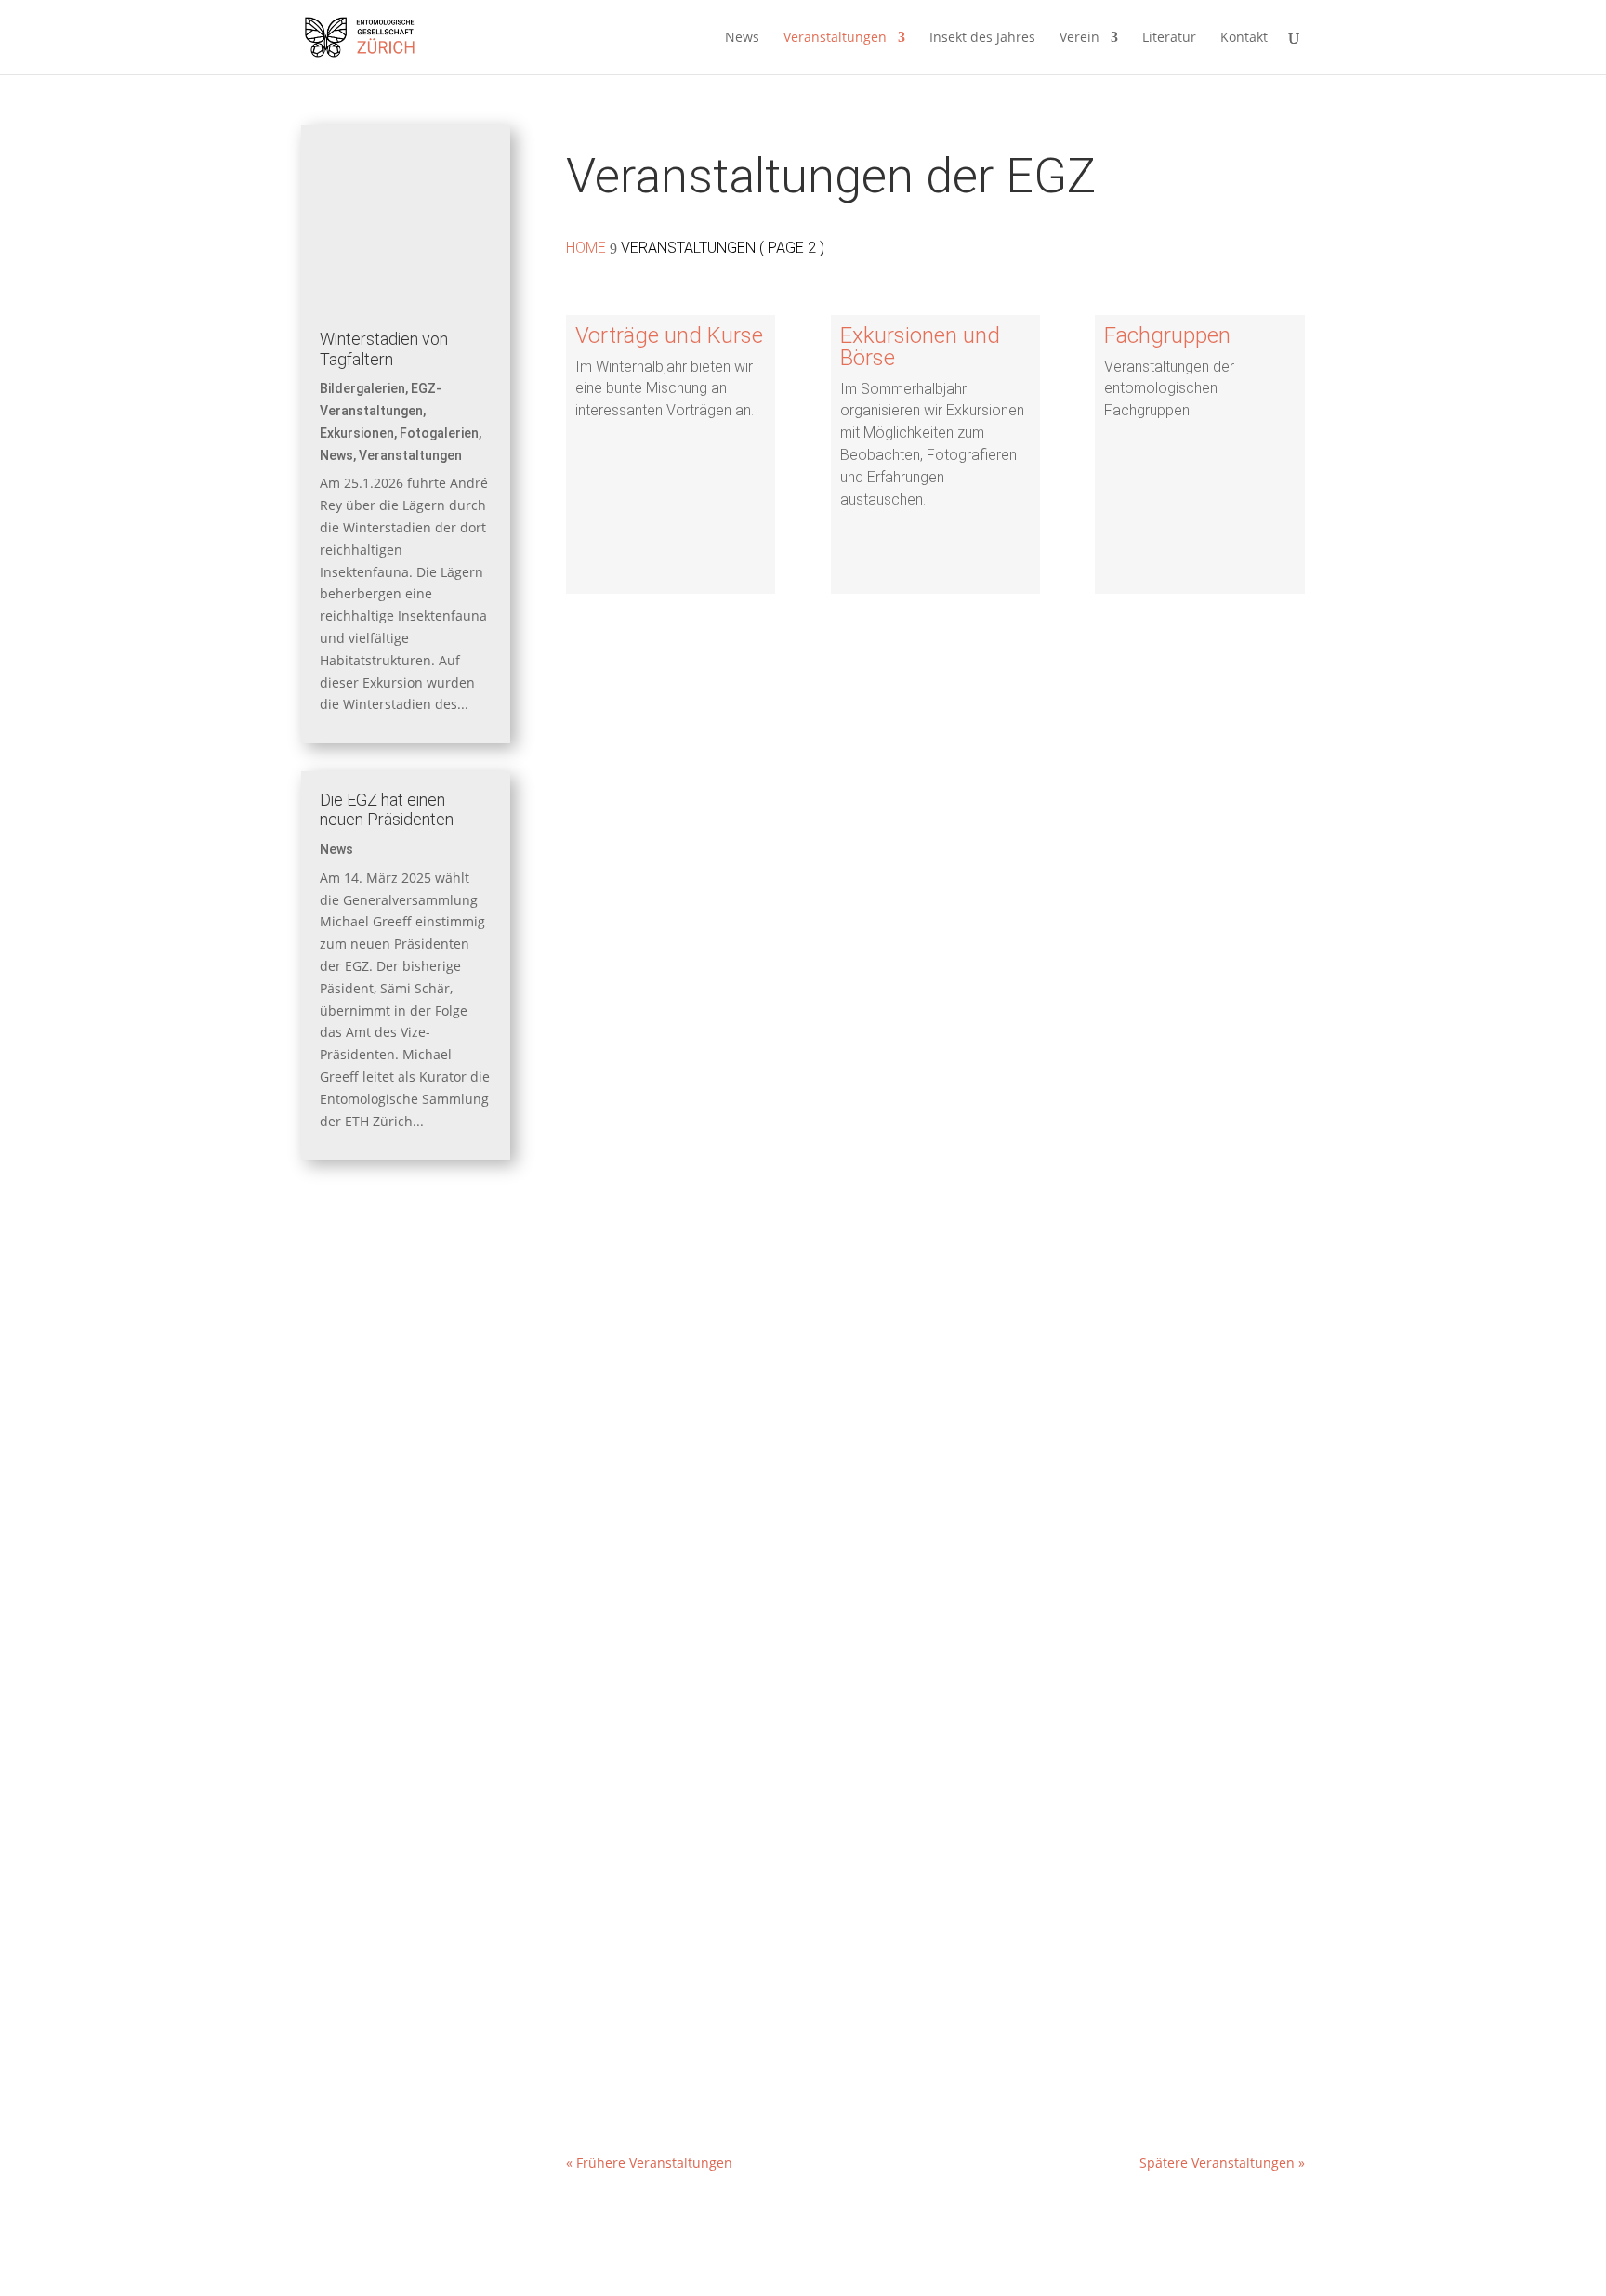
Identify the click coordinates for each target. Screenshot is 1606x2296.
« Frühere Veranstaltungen (649, 2163)
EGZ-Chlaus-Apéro (650, 1942)
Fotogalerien (439, 433)
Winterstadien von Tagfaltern (384, 349)
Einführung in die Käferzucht (684, 1149)
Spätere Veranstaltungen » (1222, 2163)
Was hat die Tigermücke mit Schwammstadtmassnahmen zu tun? (818, 1669)
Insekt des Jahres (982, 38)
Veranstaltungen (835, 38)
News (742, 38)
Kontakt (1244, 38)
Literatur (1169, 38)
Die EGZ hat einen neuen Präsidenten (387, 810)
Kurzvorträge (632, 1420)
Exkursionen (357, 433)
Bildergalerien (362, 388)
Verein (1079, 38)
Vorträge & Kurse (747, 1202)
